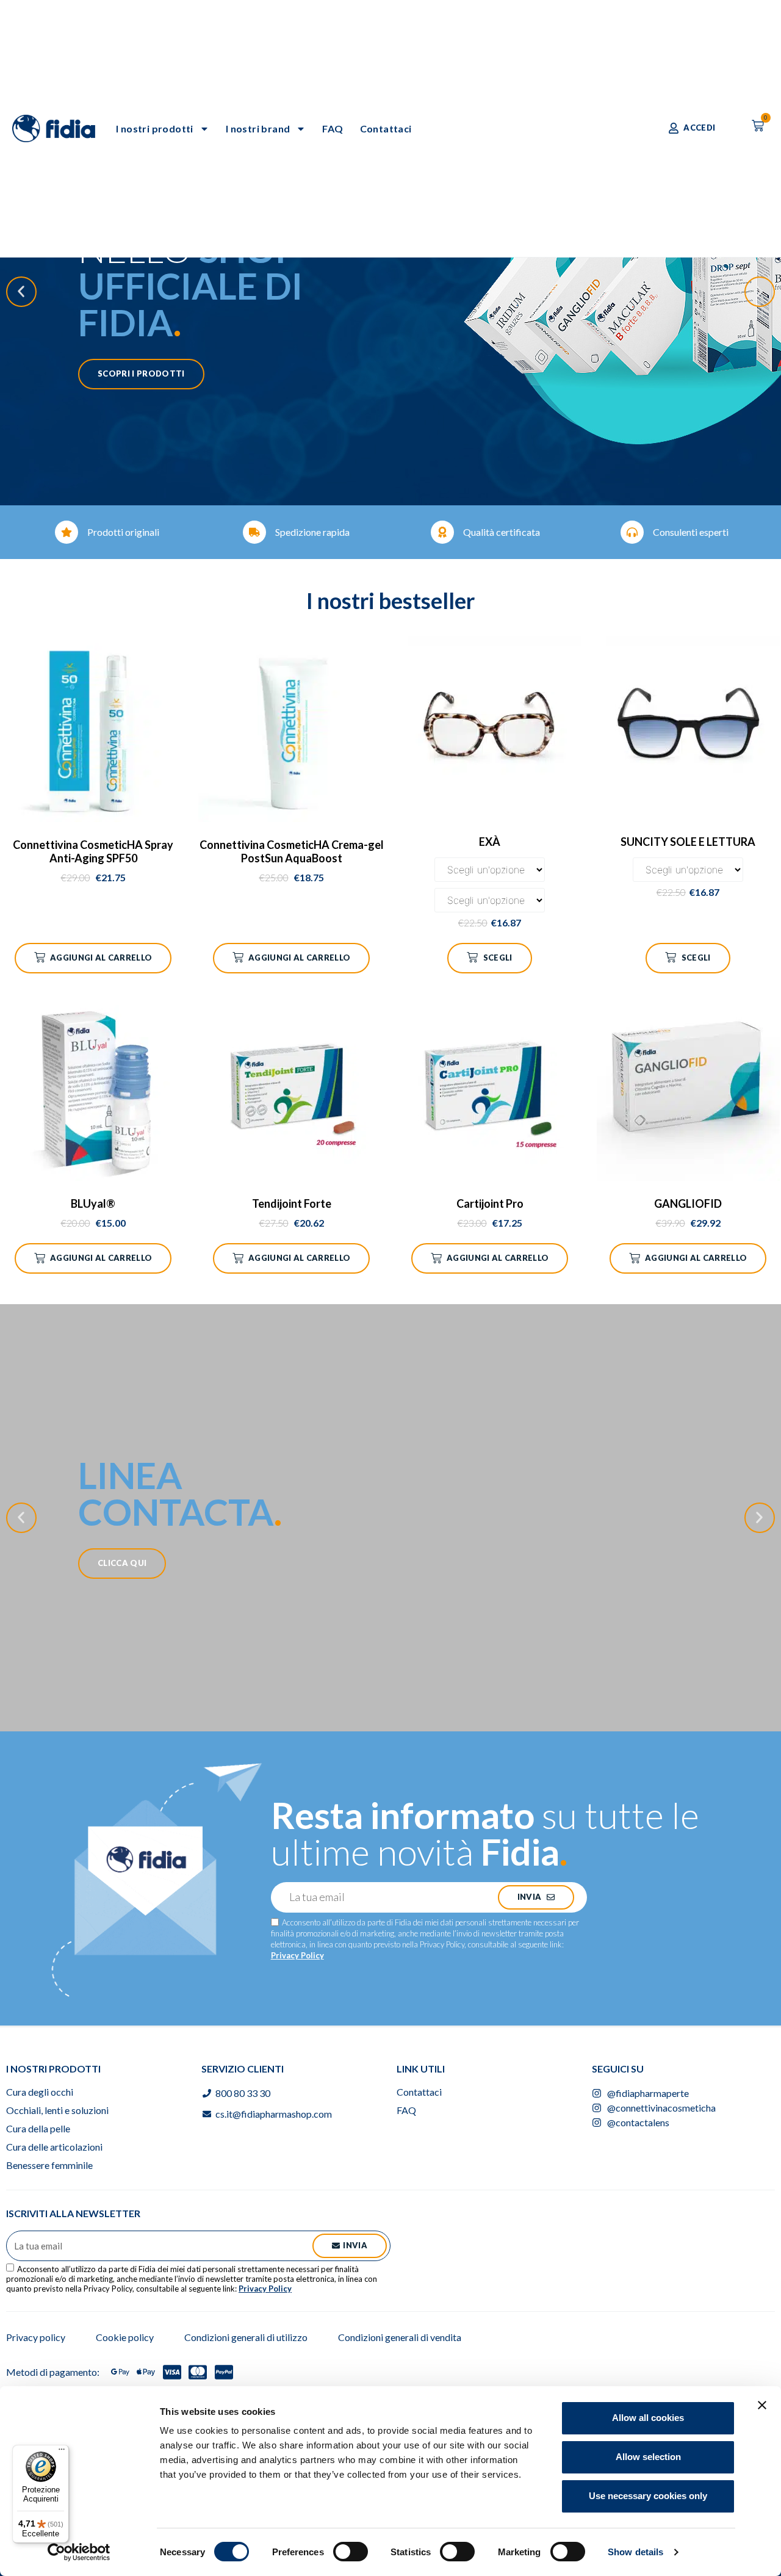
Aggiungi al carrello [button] (101, 958)
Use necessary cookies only (648, 2496)
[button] (21, 292)
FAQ (333, 128)
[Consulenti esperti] (632, 532)
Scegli (498, 958)
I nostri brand (258, 128)
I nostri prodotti (155, 128)
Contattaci (386, 128)
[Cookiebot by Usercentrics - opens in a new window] (79, 2552)
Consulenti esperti (691, 532)
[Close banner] (762, 2405)
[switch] (351, 2552)
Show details (635, 2552)
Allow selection (648, 2457)
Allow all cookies (648, 2418)
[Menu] (62, 2452)
